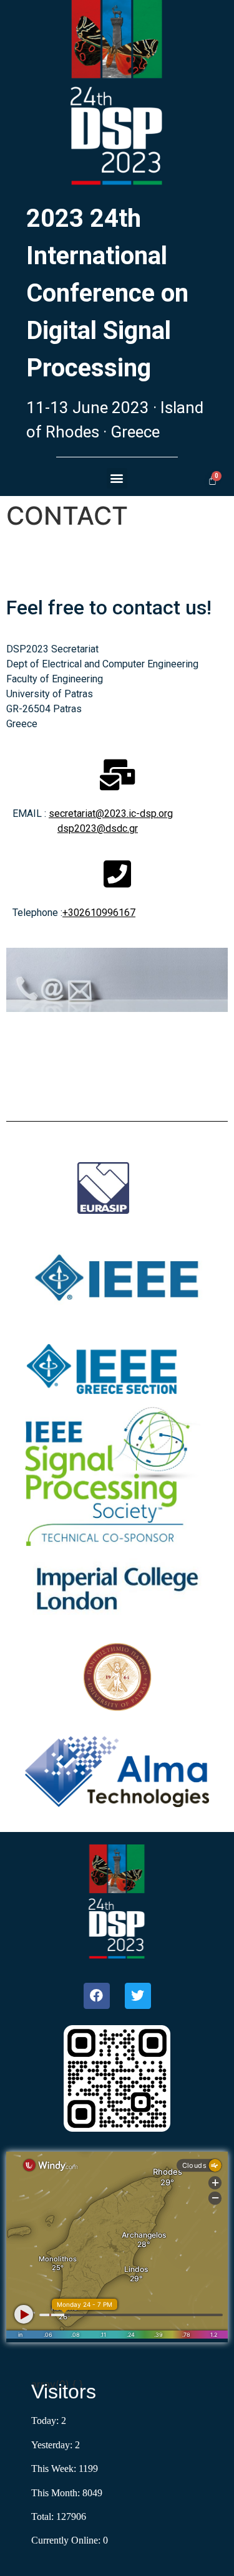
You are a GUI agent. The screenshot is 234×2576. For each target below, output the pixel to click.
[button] (117, 478)
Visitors (64, 2392)
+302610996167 (99, 913)
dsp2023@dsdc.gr (98, 828)
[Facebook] (97, 1996)
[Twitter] (138, 1996)
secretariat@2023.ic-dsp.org (111, 813)
